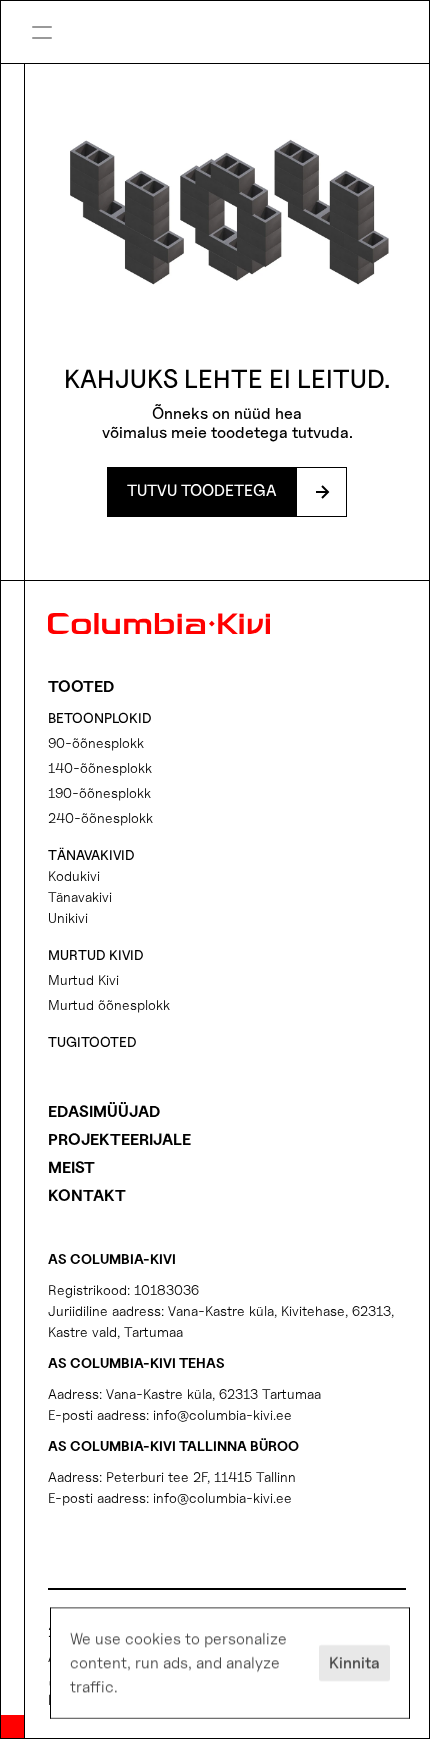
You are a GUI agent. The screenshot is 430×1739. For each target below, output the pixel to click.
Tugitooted (92, 1041)
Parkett (285, 47)
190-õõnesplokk (99, 792)
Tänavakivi (80, 896)
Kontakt (87, 1195)
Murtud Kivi (83, 979)
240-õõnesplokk (100, 817)
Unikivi (68, 917)
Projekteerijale (119, 1139)
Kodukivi (74, 875)
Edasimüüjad (104, 1111)
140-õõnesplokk (100, 767)
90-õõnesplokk (96, 742)
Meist (71, 1167)
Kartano (286, 14)
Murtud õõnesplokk (109, 1004)
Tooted (81, 686)
